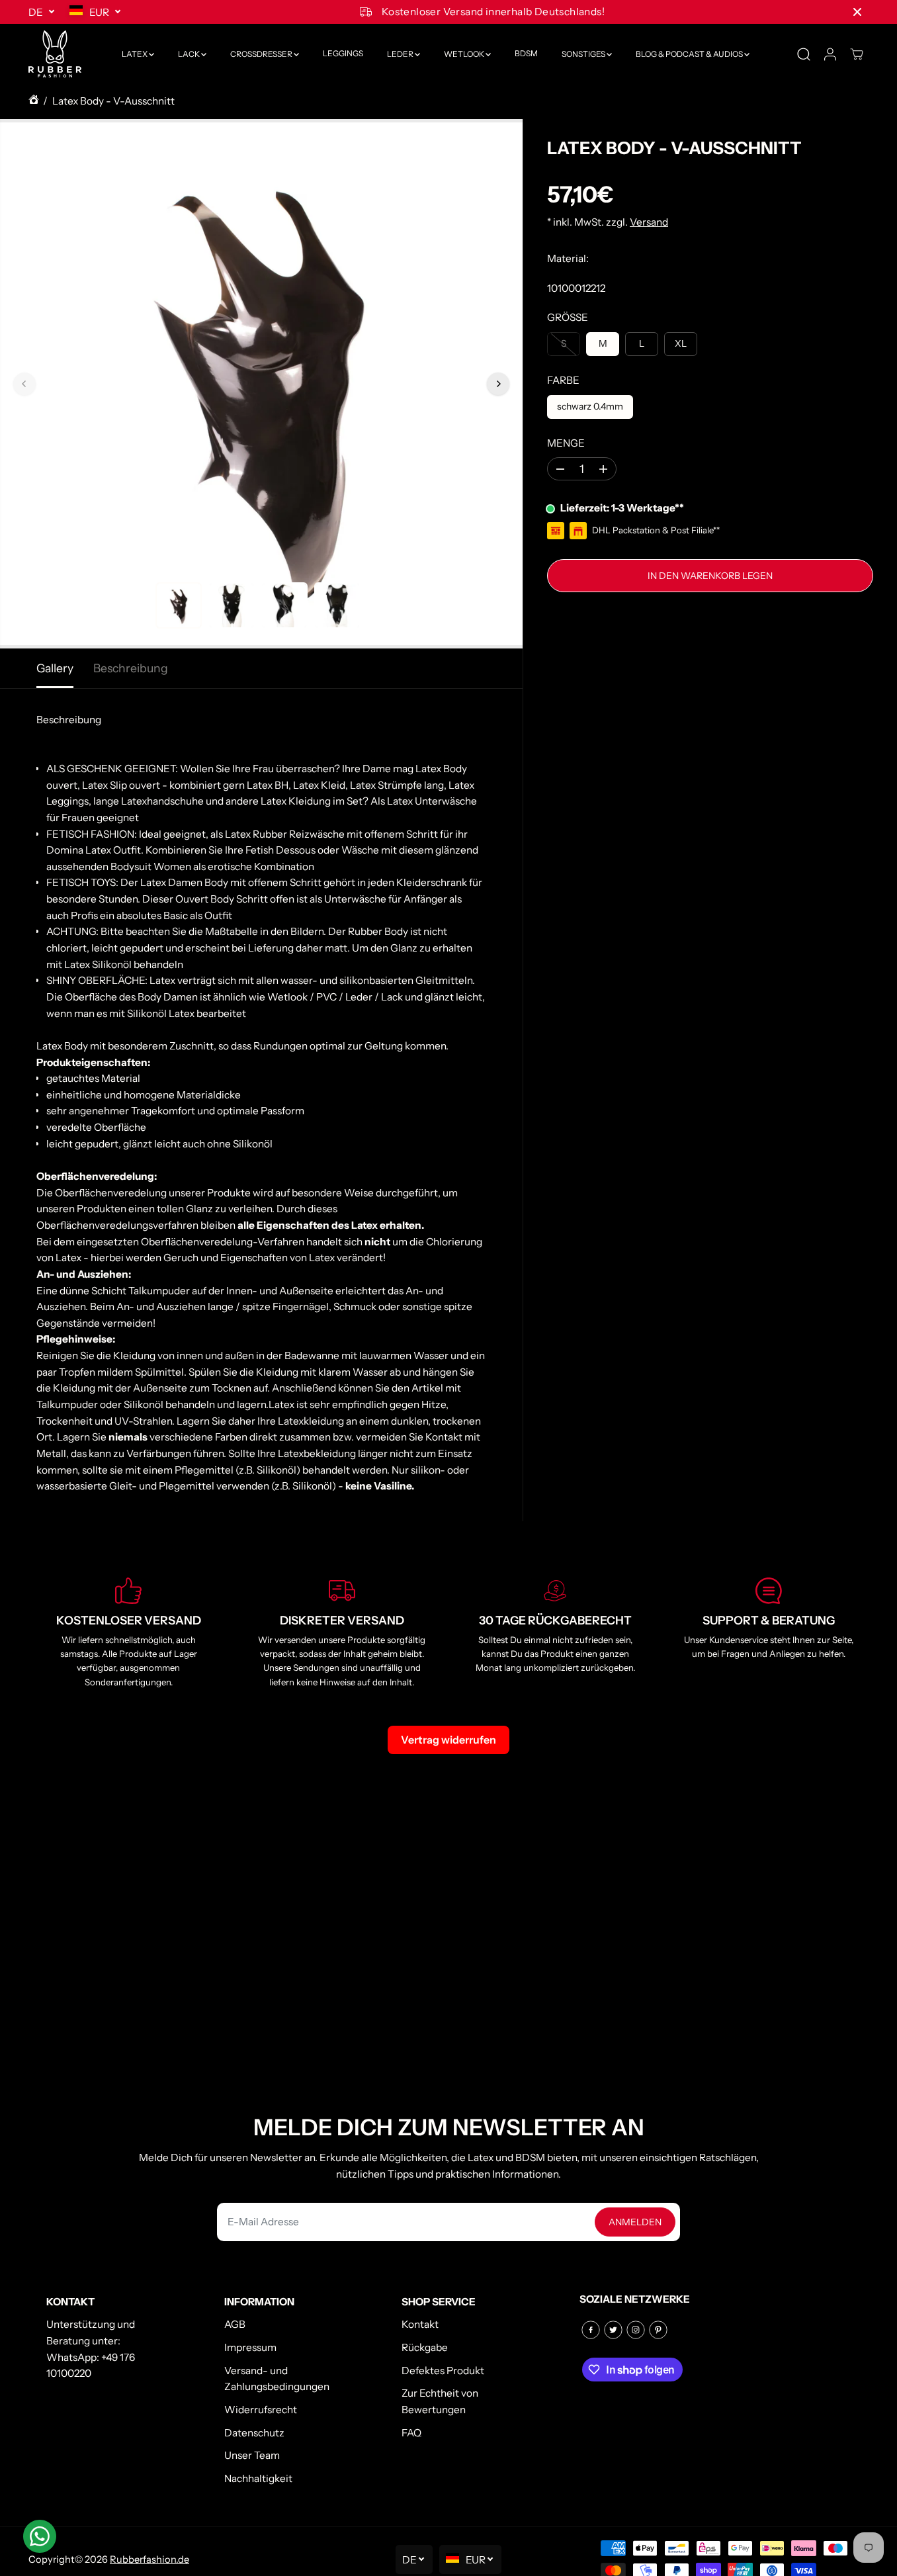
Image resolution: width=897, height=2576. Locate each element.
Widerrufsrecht (261, 2410)
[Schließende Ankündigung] (857, 12)
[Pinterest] (658, 2330)
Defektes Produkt (443, 2371)
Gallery (55, 668)
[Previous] (24, 384)
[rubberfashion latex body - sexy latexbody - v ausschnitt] (261, 384)
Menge (566, 443)
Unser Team (252, 2455)
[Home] (34, 102)
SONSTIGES (584, 54)
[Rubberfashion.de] (55, 54)
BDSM (526, 54)
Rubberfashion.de (149, 2559)
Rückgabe (425, 2347)
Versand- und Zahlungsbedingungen (277, 2379)
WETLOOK (465, 54)
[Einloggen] (830, 54)
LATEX (135, 54)
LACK (190, 54)
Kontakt (420, 2324)
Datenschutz (254, 2433)
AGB (235, 2324)
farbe (563, 380)
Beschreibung (131, 668)
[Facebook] (591, 2330)
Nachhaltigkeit (258, 2478)
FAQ (411, 2433)
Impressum (250, 2347)
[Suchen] (804, 54)
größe (568, 317)
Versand (649, 223)
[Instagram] (636, 2330)
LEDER (401, 54)
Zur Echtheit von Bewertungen (440, 2401)
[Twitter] (613, 2330)
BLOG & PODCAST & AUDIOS (690, 54)
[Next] (498, 384)
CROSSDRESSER (262, 54)
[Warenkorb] (857, 54)
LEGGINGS (343, 54)
